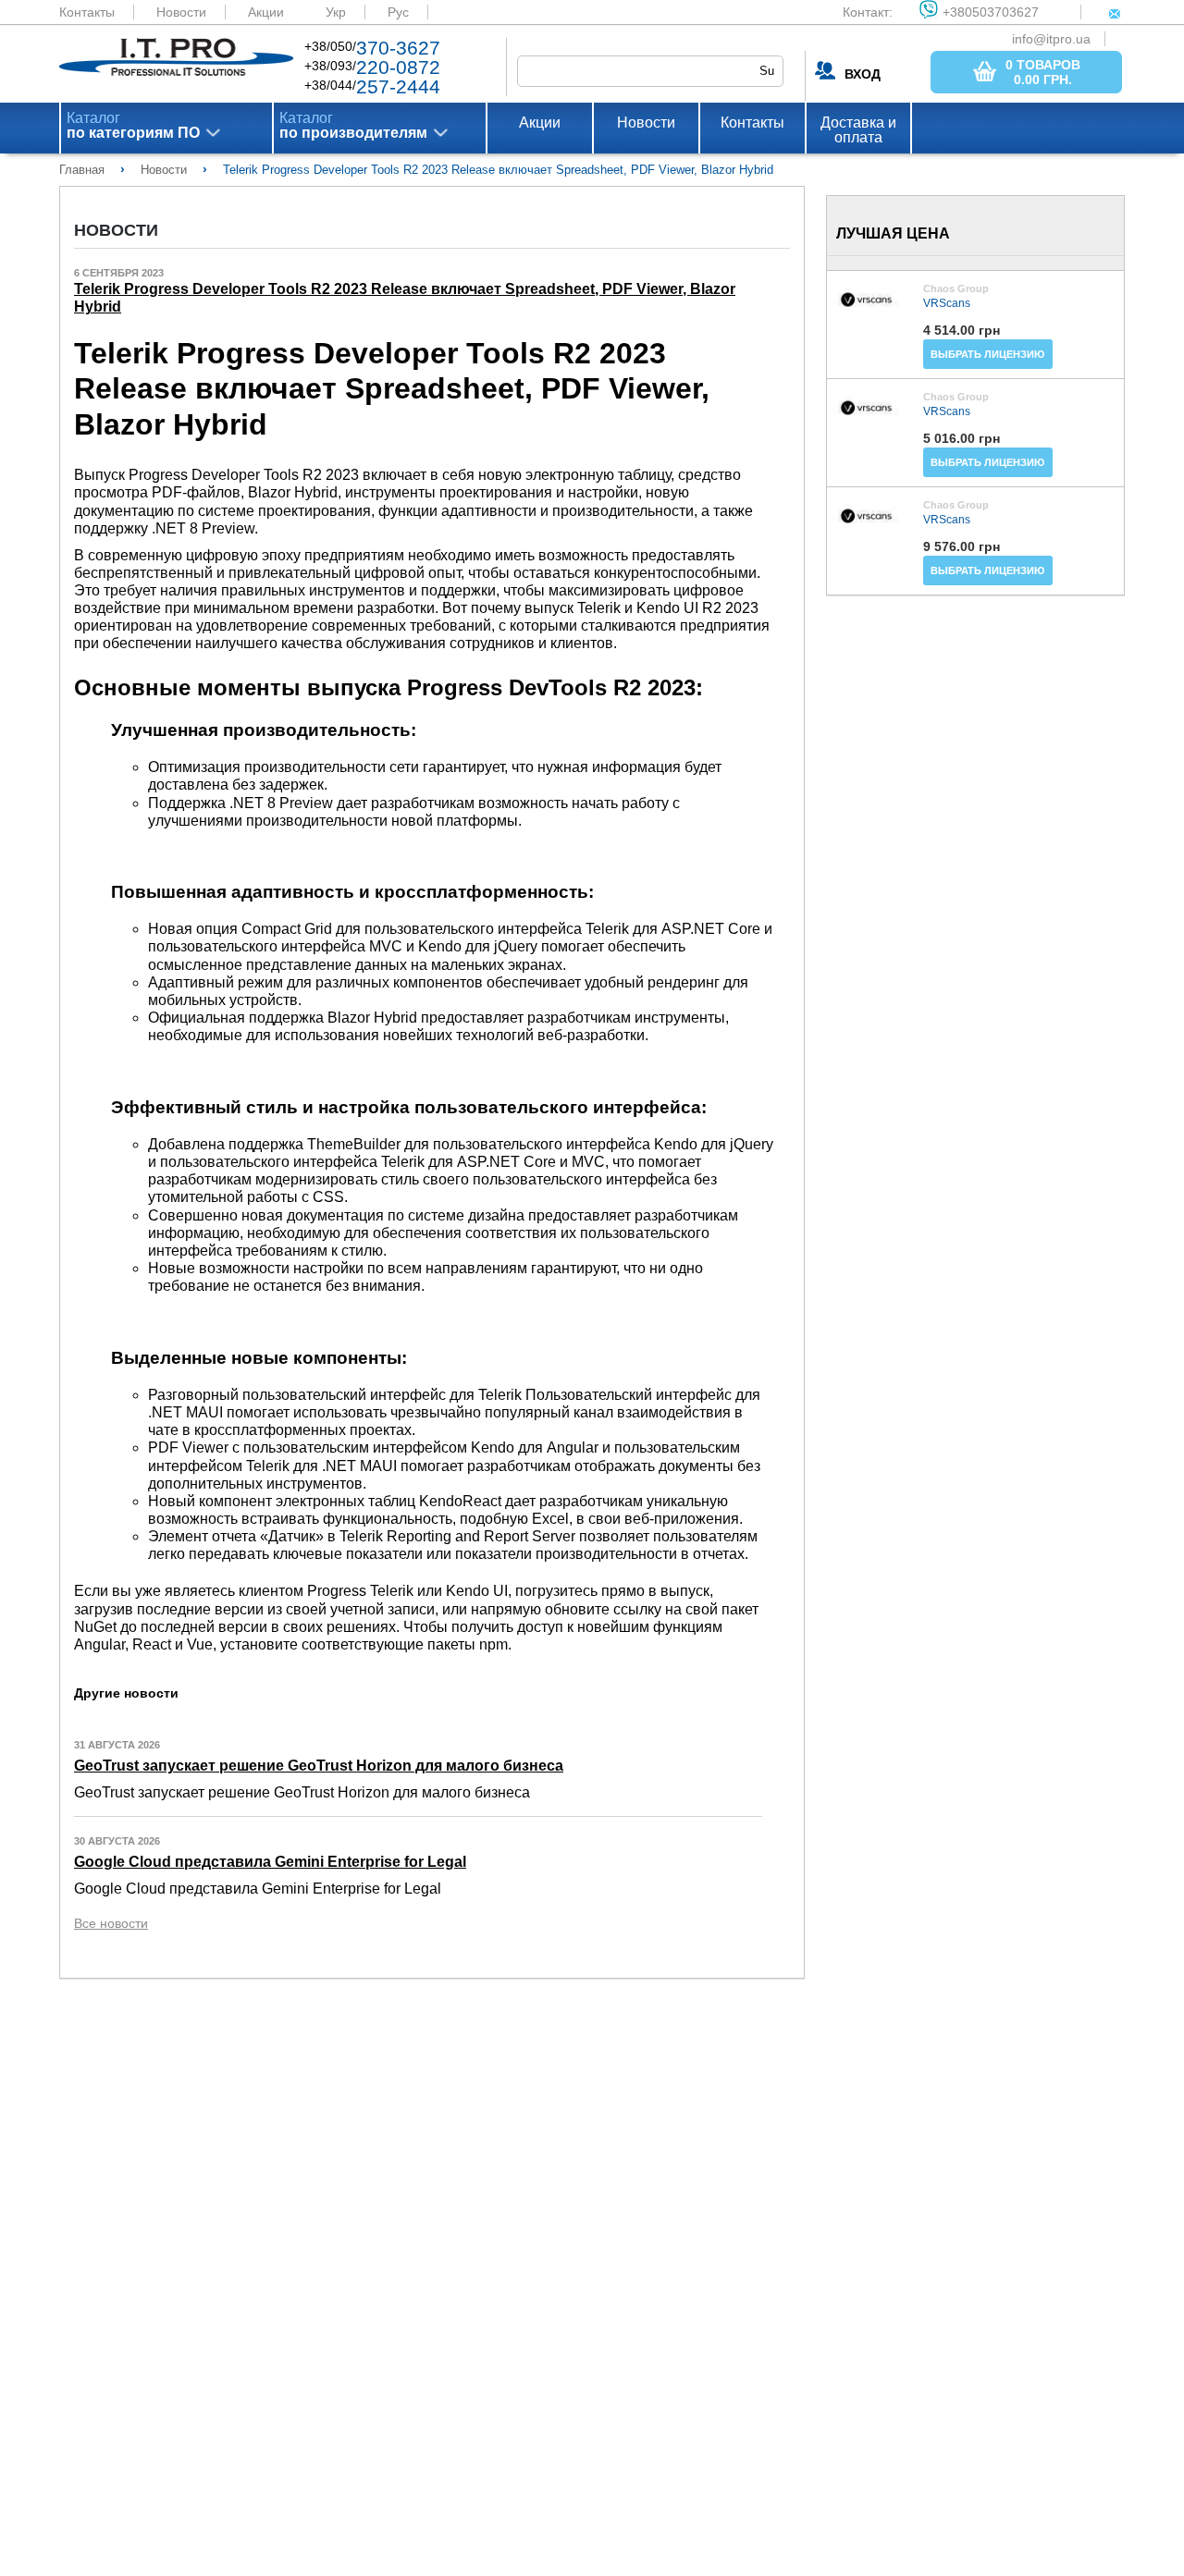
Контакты (87, 12)
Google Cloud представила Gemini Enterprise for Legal (270, 1862)
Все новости (111, 1923)
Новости (181, 12)
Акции (266, 12)
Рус (398, 12)
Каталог (133, 126)
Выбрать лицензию (987, 354)
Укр (336, 12)
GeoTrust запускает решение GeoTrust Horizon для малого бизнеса (319, 1766)
